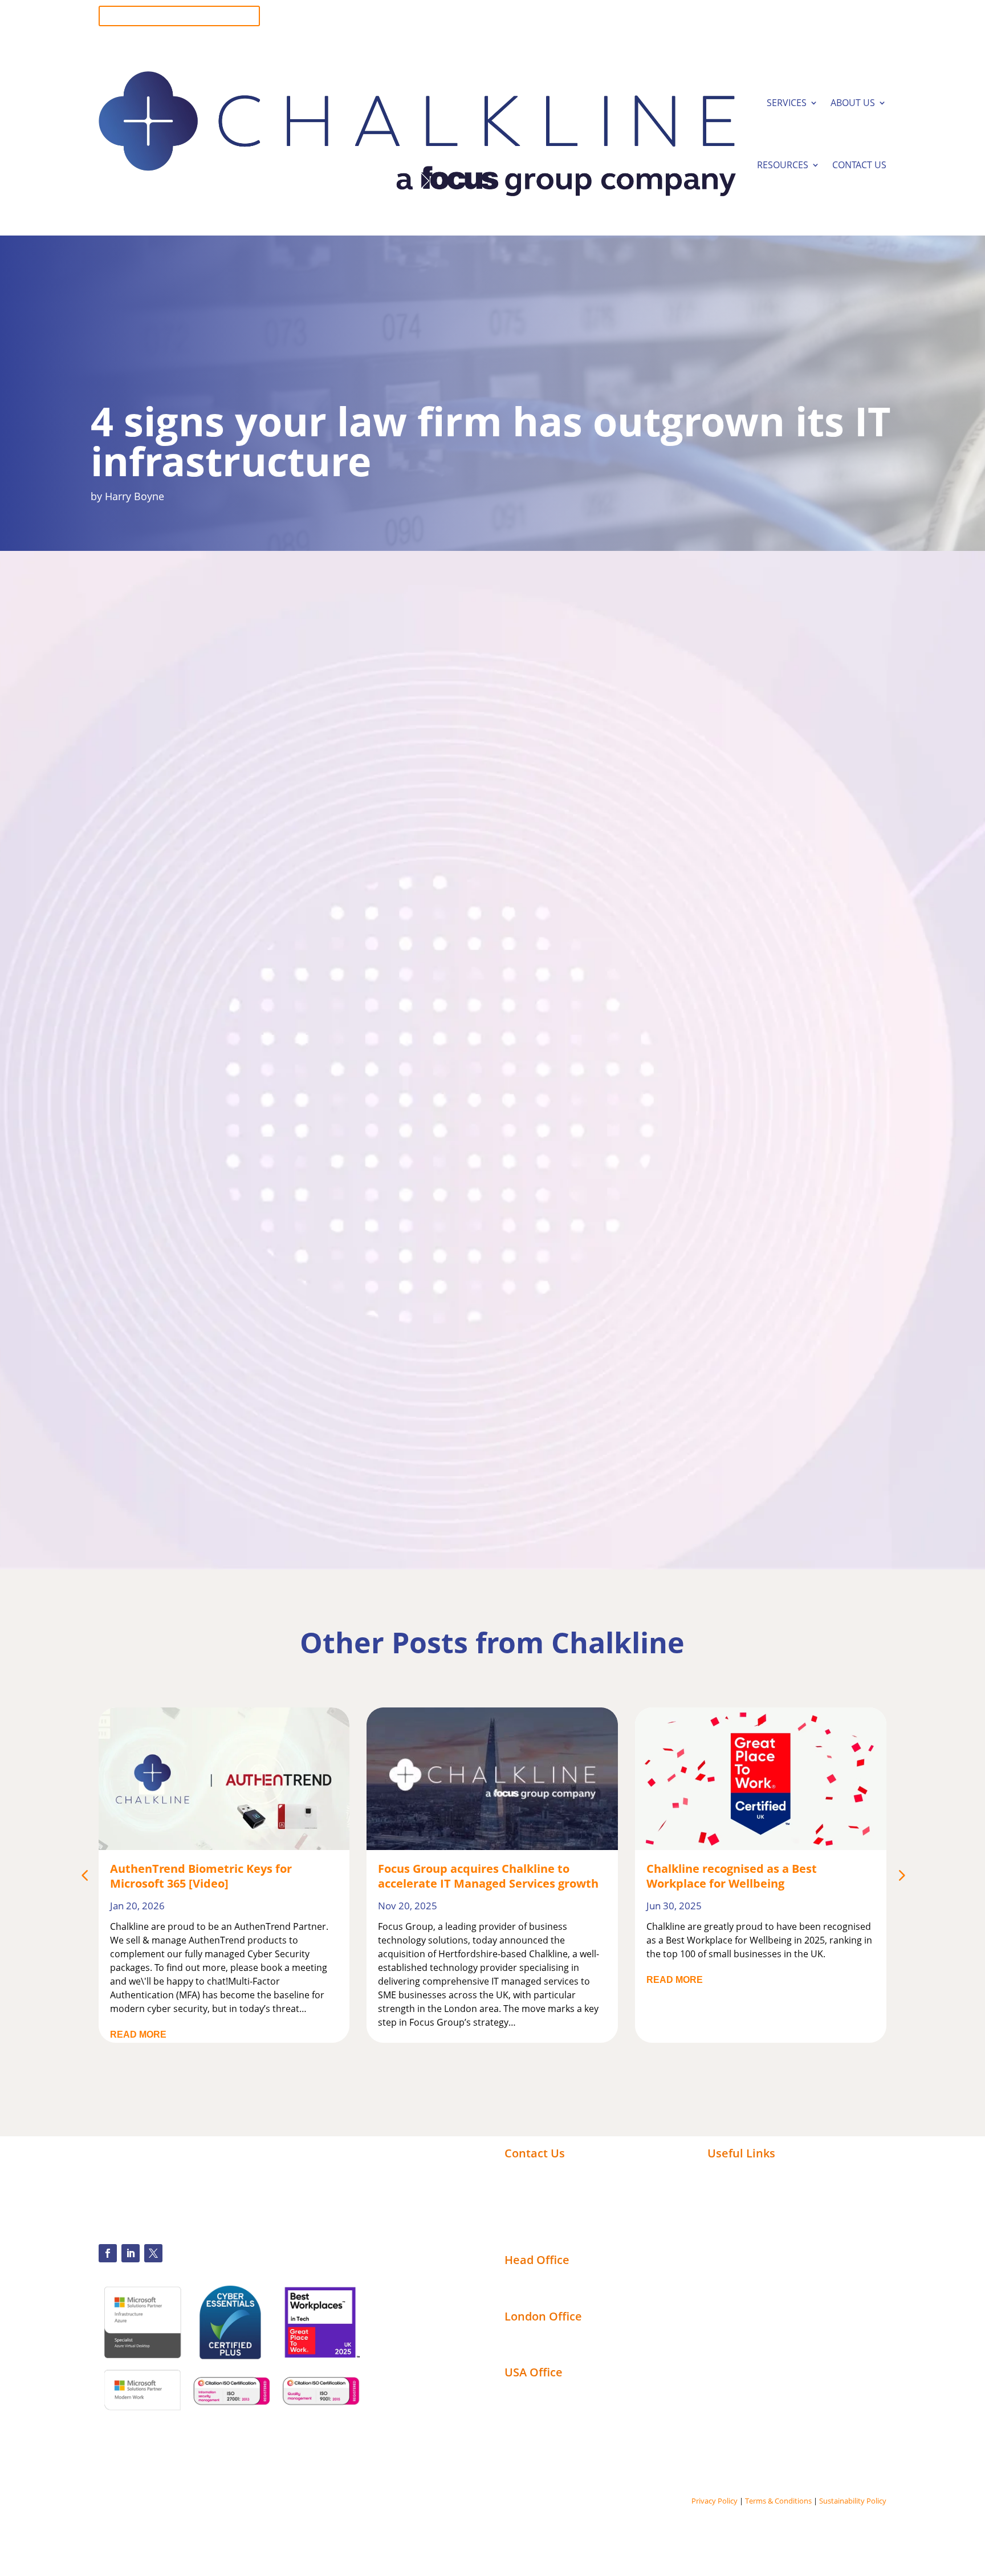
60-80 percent (234, 822)
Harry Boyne (135, 496)
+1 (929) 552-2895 (542, 2185)
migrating (375, 865)
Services (787, 103)
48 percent (591, 1019)
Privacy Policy (715, 2501)
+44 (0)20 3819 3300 (547, 2172)
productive (216, 1121)
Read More (406, 1980)
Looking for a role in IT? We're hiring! (179, 16)
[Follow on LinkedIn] (131, 2253)
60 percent (278, 920)
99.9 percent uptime (617, 1105)
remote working (509, 947)
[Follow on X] (153, 2253)
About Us (853, 103)
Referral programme (551, 2236)
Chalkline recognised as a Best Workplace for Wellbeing (463, 1876)
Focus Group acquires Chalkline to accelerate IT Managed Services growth (220, 1876)
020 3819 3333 (856, 21)
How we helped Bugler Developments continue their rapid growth (752, 1876)
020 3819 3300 (856, 11)
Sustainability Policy (853, 2501)
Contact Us (859, 165)
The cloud (167, 1355)
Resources (783, 165)
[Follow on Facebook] (108, 2253)
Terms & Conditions (778, 2501)
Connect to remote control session (583, 2222)
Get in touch (329, 1372)
